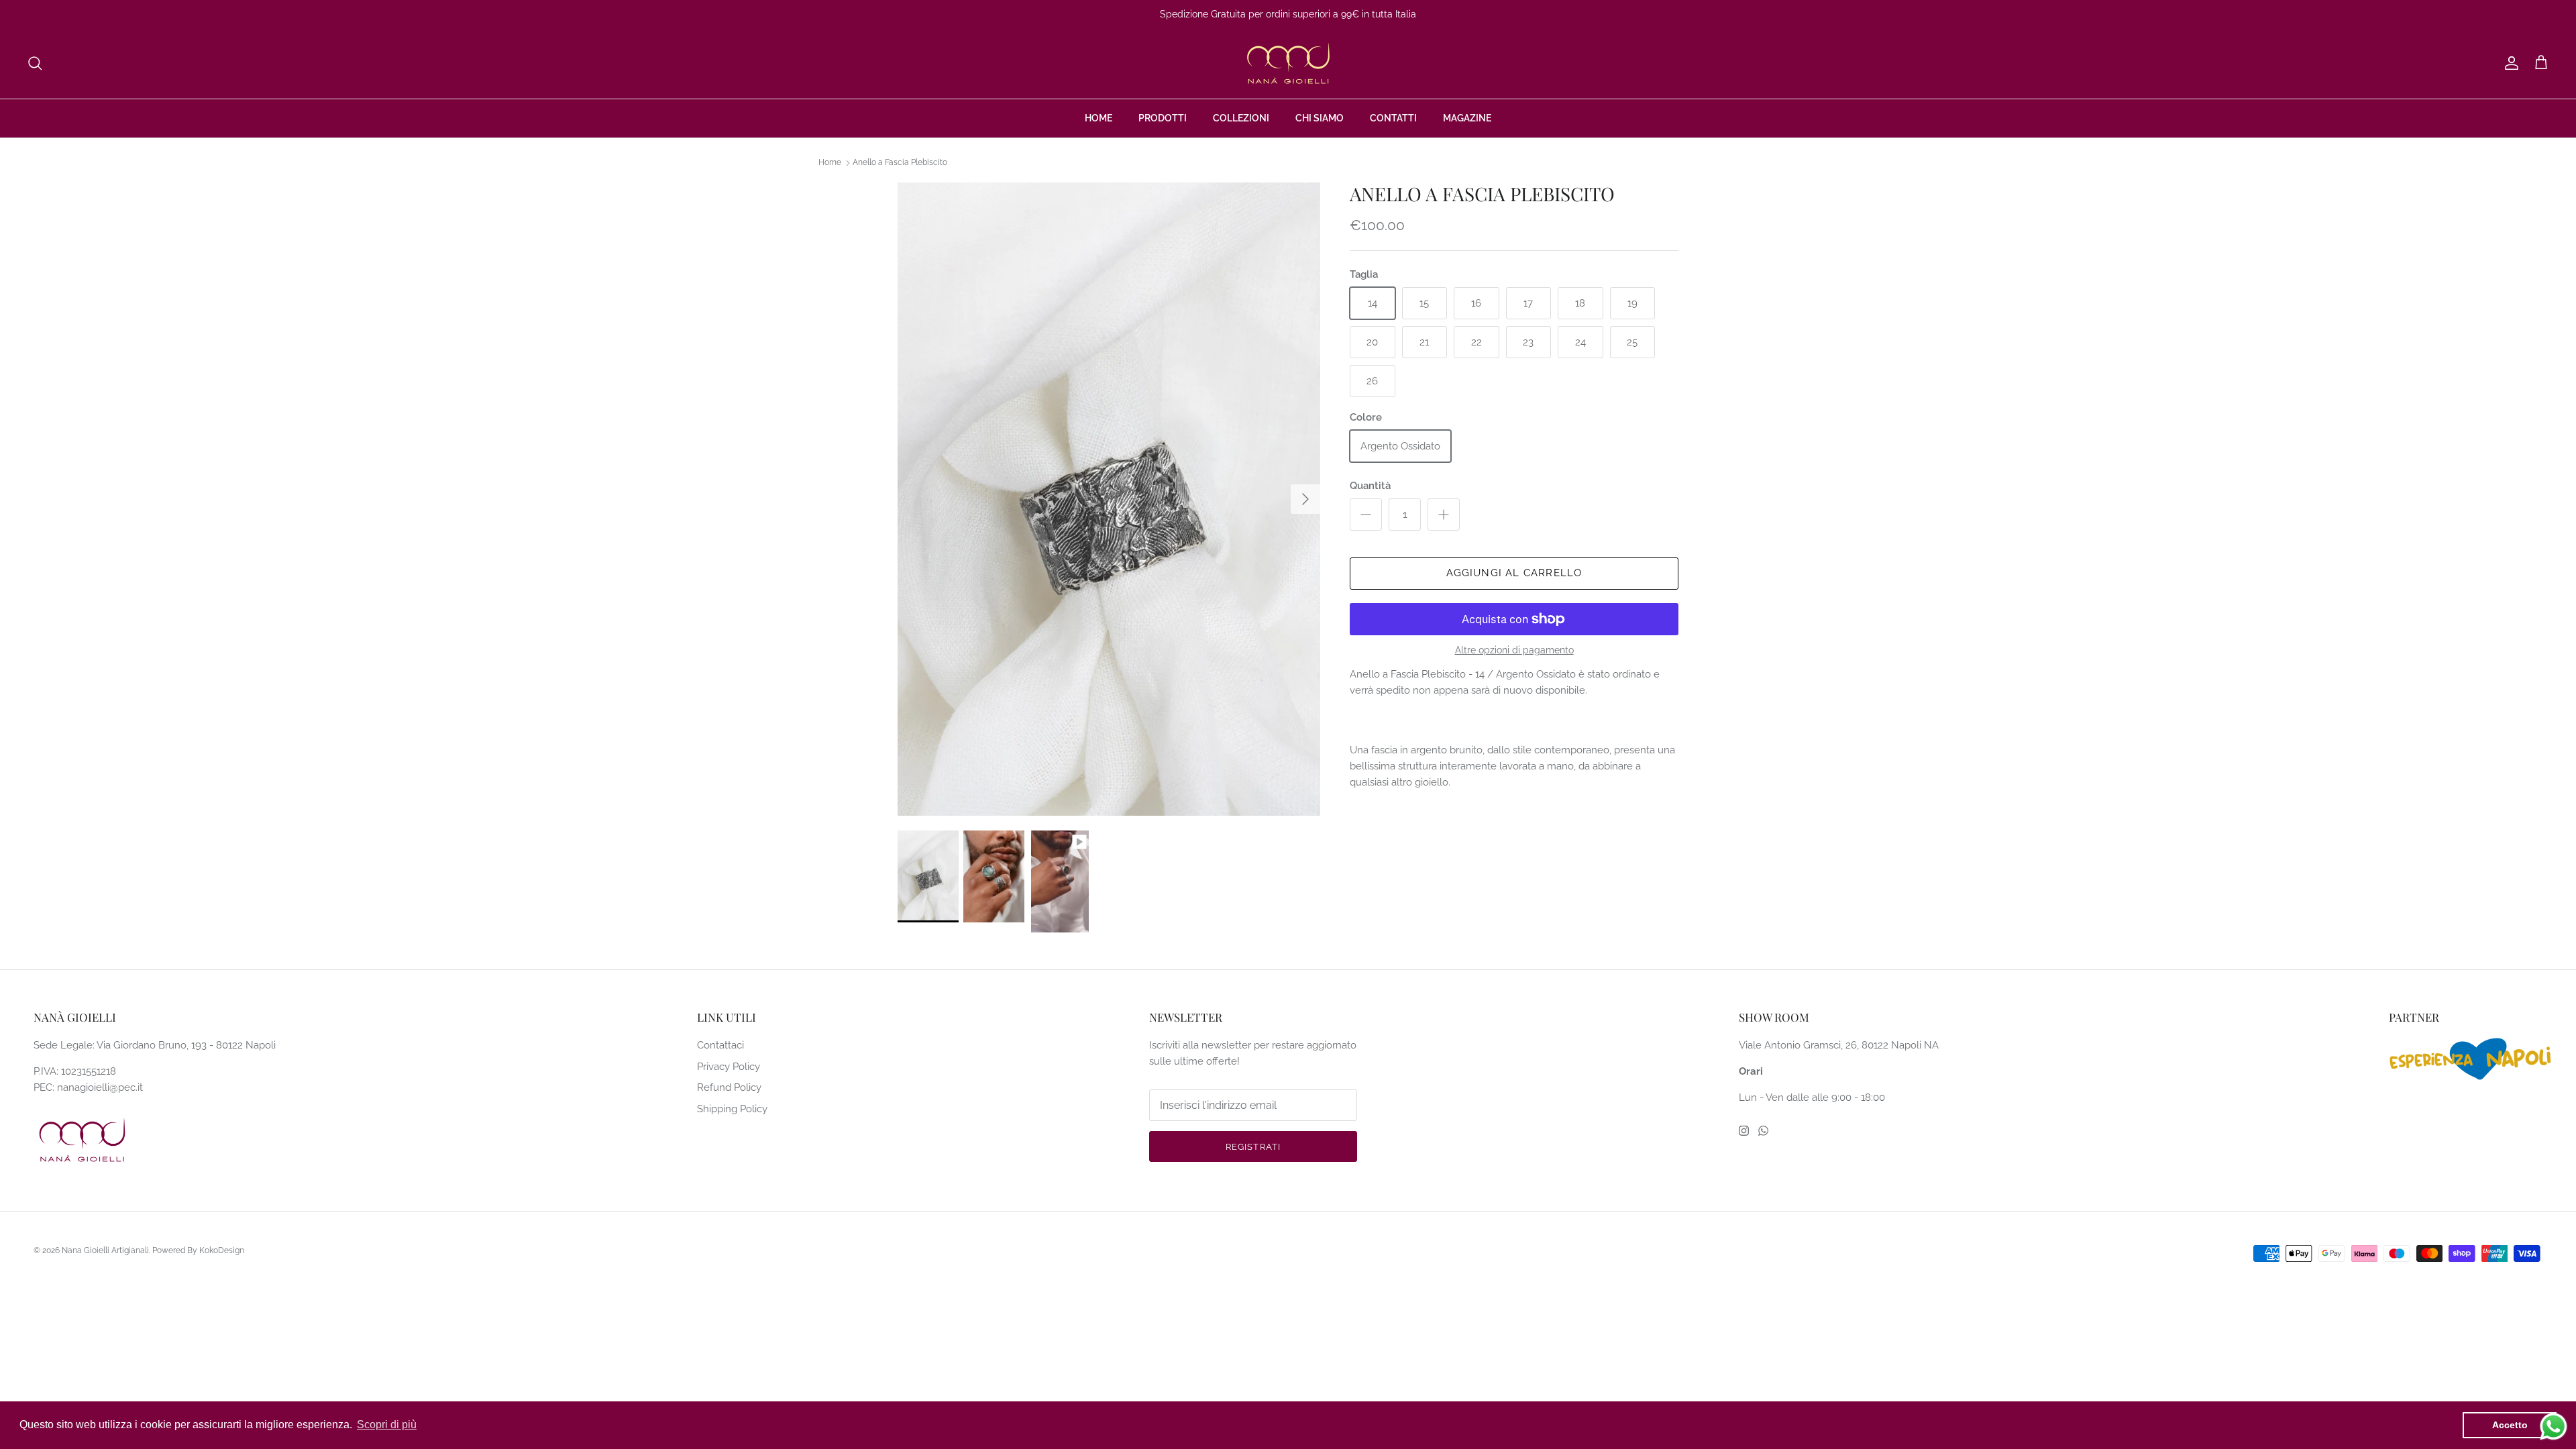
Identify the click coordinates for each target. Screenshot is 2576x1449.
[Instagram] (1744, 1131)
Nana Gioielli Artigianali (105, 1250)
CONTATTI (1393, 118)
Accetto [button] (2510, 1425)
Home (830, 163)
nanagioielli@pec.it (100, 1087)
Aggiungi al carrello (1514, 573)
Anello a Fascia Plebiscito (900, 163)
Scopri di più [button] (387, 1425)
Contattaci (720, 1045)
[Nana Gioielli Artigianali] (1288, 63)
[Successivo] (1305, 499)
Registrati (1253, 1147)
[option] (1109, 499)
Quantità (1370, 486)
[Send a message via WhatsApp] (2554, 1427)
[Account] (2509, 63)
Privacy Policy (729, 1067)
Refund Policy (729, 1087)
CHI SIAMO (1320, 118)
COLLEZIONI (1241, 118)
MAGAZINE (1467, 118)
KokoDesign (222, 1250)
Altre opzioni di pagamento (1514, 650)
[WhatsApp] (1763, 1131)
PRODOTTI (1163, 118)
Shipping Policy (732, 1109)
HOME (1098, 118)
